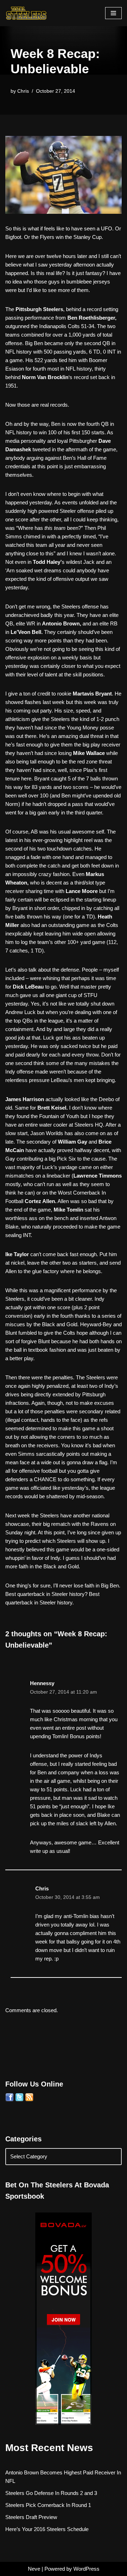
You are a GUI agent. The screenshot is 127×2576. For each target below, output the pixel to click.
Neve (34, 2569)
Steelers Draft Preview (31, 2517)
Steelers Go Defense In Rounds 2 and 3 (51, 2493)
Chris (23, 91)
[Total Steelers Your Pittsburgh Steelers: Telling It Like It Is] (26, 13)
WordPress (86, 2569)
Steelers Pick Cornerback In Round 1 (48, 2505)
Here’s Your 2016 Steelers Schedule (47, 2529)
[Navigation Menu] (113, 13)
